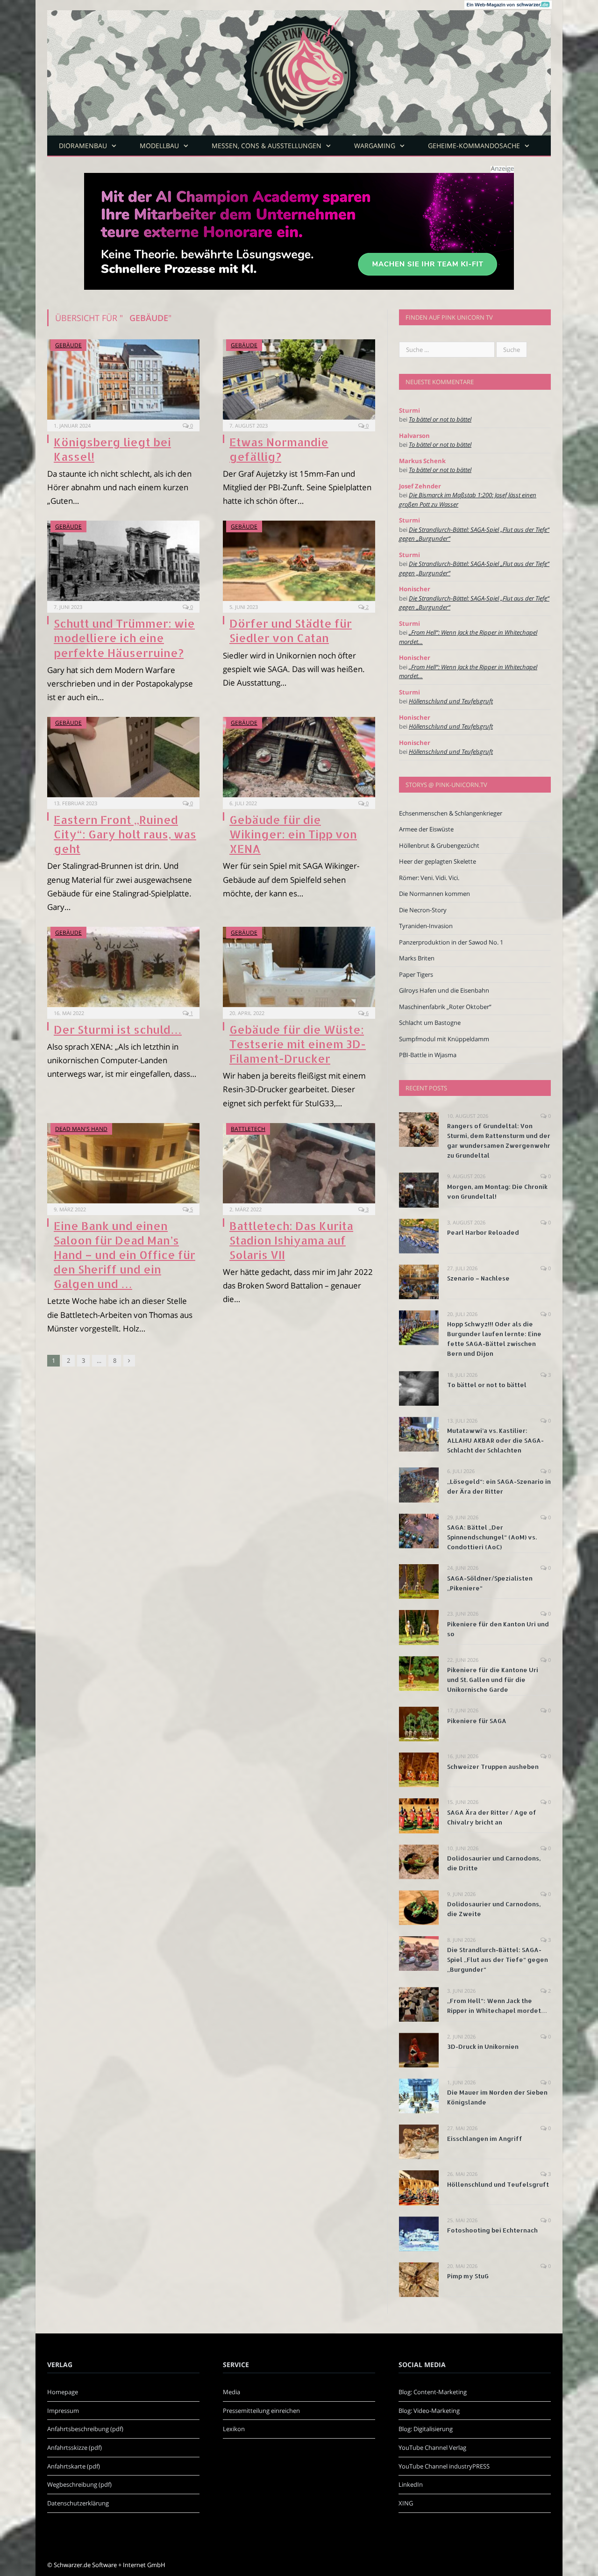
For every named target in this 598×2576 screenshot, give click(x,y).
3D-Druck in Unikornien (483, 2046)
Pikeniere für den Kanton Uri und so (498, 1629)
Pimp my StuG (468, 2276)
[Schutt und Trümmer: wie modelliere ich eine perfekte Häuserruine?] (123, 561)
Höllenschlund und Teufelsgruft (451, 701)
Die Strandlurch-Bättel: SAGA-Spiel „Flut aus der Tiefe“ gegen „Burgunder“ (498, 1960)
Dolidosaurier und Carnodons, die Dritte (494, 1863)
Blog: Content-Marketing (433, 2392)
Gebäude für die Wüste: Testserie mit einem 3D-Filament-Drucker (298, 1044)
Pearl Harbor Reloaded (483, 1232)
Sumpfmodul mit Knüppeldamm (444, 1039)
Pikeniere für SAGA (477, 1721)
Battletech (248, 1129)
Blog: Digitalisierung (426, 2429)
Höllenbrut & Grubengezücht (439, 845)
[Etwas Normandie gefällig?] (299, 379)
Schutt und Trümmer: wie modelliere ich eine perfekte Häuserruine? (124, 638)
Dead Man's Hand (81, 1129)
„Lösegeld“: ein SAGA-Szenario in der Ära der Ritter (499, 1486)
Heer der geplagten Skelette (438, 861)
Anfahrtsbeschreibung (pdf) (85, 2429)
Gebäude (68, 345)
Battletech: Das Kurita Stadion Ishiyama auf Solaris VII (291, 1240)
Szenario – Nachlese (478, 1278)
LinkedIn (411, 2484)
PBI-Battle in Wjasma (428, 1055)
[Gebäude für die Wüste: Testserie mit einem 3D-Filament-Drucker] (299, 967)
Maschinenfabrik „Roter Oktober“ (445, 1007)
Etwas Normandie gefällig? (279, 449)
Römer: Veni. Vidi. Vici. (429, 878)
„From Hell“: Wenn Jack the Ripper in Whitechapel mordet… (497, 2006)
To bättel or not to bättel (440, 419)
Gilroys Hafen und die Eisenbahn (444, 990)
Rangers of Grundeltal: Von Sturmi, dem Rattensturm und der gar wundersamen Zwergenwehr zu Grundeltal (499, 1141)
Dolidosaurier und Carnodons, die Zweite (494, 1909)
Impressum (63, 2411)
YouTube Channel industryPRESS (444, 2466)
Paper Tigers (416, 974)
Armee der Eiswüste (426, 829)
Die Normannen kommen (434, 894)
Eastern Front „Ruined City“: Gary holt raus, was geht (125, 834)
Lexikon (234, 2429)
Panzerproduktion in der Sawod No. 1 (451, 942)
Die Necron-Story (423, 910)
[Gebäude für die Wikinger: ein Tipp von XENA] (299, 757)
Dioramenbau (83, 146)
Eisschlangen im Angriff (485, 2139)
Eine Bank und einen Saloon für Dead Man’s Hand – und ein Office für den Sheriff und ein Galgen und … (125, 1255)
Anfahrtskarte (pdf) (74, 2466)
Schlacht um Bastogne (430, 1023)
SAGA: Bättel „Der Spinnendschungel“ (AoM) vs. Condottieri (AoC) (492, 1537)
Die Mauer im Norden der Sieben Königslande (497, 2097)
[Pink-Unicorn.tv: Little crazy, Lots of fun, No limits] (299, 66)
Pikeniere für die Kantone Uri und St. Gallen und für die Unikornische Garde (493, 1680)
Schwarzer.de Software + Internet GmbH (110, 2565)
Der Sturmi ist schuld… (118, 1029)
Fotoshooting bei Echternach (492, 2230)
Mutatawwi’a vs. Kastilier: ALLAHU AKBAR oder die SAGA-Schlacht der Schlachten (495, 1440)
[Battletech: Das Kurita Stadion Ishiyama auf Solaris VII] (299, 1163)
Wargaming (375, 146)
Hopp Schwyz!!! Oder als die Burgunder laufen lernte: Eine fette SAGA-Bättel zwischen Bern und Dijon (494, 1339)
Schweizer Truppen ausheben (493, 1767)
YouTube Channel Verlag (432, 2447)
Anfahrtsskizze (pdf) (75, 2447)
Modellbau (159, 146)
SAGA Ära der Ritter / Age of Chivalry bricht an (492, 1817)
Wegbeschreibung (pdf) (79, 2484)
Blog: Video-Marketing (429, 2411)
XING (406, 2503)
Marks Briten (417, 958)
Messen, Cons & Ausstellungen (267, 146)
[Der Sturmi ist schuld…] (123, 967)
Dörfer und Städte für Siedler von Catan (291, 630)
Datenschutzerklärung (78, 2503)
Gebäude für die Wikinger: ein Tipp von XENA (293, 834)
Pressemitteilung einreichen (261, 2411)
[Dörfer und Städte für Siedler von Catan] (299, 561)
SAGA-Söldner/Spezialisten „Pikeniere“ (490, 1583)
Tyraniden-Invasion (426, 926)
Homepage (63, 2392)
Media (231, 2392)
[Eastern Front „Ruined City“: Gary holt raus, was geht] (123, 757)
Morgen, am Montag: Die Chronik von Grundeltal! (497, 1191)
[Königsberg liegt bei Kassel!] (123, 379)
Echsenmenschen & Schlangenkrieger (451, 813)
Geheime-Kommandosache (474, 146)
